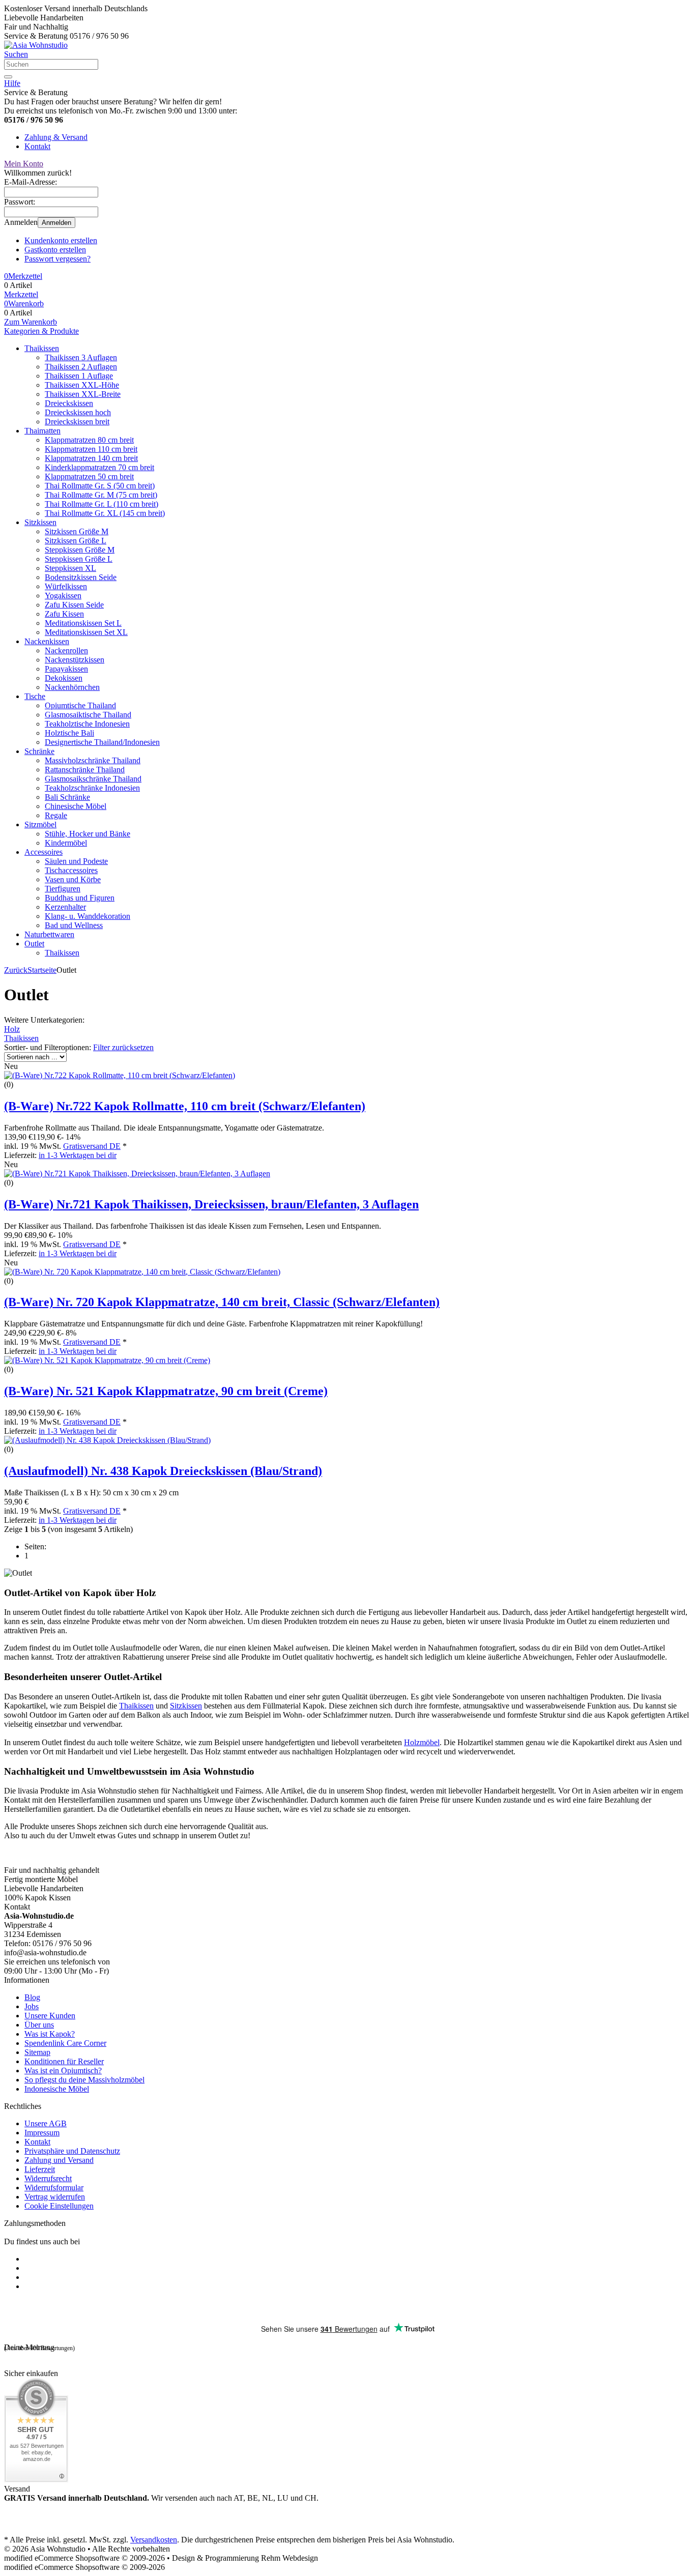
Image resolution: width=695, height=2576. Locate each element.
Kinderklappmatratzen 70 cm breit (99, 467)
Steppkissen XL (70, 568)
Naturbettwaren (49, 934)
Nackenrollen (66, 650)
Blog (32, 1997)
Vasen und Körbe (73, 879)
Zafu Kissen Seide (74, 605)
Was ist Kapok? (50, 2034)
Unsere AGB (46, 2123)
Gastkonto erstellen (55, 250)
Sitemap (37, 2052)
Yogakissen (63, 596)
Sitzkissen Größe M (77, 531)
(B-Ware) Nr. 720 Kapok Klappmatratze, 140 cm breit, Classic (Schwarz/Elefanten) (222, 1302)
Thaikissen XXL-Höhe (82, 385)
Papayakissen (66, 669)
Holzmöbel (422, 1742)
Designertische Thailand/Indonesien (102, 742)
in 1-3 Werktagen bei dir (78, 1155)
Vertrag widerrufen (55, 2197)
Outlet (34, 944)
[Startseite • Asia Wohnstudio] (36, 45)
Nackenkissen (47, 641)
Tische (35, 696)
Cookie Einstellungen (59, 2206)
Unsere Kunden (50, 2016)
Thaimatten (42, 431)
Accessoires (44, 852)
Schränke (39, 751)
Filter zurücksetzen (123, 1047)
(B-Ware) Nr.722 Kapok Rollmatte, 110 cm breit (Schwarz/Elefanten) (185, 1106)
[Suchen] (8, 77)
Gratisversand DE (92, 1146)
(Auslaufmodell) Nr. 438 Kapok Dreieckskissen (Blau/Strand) (163, 1471)
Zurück (16, 970)
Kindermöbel (66, 843)
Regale (56, 815)
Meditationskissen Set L (83, 623)
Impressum (42, 2133)
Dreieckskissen (69, 403)
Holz (12, 1029)
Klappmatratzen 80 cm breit (89, 440)
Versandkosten (154, 2540)
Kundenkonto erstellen (61, 240)
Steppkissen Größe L (79, 559)
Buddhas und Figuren (80, 898)
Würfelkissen (66, 586)
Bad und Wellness (74, 925)
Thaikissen (42, 348)
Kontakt (37, 146)
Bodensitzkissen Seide (81, 577)
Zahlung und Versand (59, 2160)
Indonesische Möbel (57, 2089)
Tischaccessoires (71, 870)
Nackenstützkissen (75, 660)
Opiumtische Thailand (80, 705)
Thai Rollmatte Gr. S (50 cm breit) (100, 486)
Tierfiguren (63, 889)
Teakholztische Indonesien (87, 724)
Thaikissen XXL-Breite (83, 394)
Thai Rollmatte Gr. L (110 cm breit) (102, 504)
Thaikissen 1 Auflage (79, 376)
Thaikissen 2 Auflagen (81, 367)
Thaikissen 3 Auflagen (81, 357)
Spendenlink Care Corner (65, 2043)
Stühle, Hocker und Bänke (88, 834)
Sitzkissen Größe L (76, 541)
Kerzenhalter (65, 907)
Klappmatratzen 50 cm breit (89, 476)
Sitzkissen (40, 522)
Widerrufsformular (54, 2188)
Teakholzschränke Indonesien (92, 788)
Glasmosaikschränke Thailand (93, 779)
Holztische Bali (69, 733)
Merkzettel (21, 294)
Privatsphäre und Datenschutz (72, 2151)
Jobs (32, 2006)
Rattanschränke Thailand (85, 770)
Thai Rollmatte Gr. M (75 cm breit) (101, 495)
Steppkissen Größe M (80, 550)
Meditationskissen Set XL (86, 632)
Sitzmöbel (40, 824)
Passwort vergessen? (57, 259)
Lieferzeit (40, 2169)
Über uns (39, 2025)
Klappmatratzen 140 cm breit (91, 458)
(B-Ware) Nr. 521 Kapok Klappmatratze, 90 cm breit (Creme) (166, 1391)
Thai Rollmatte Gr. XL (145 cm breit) (105, 513)
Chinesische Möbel (76, 806)
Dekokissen (64, 678)
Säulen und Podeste (76, 861)
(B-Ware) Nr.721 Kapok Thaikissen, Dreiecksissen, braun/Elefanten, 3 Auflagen (211, 1204)
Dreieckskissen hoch (78, 412)
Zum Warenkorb (31, 322)
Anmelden (56, 223)
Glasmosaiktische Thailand (88, 715)
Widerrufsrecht (48, 2178)
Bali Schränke (67, 797)
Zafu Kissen (64, 614)
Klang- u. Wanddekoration (88, 916)
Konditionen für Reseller (64, 2061)
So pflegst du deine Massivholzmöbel (84, 2080)
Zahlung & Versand (56, 137)
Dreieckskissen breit (77, 422)
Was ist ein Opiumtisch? (63, 2071)
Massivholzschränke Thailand (93, 760)
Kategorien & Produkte (41, 331)
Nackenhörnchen (72, 687)
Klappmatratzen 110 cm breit (91, 449)
